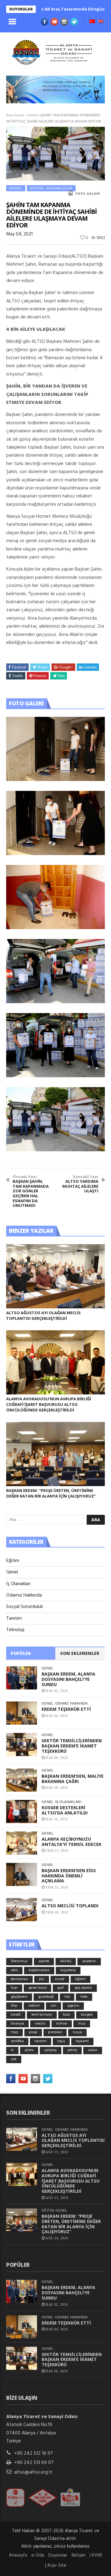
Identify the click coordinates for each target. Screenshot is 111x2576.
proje (33, 2032)
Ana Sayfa (15, 115)
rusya (77, 2032)
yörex (29, 2050)
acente (44, 1961)
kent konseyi (42, 2015)
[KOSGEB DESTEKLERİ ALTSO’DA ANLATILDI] (22, 1812)
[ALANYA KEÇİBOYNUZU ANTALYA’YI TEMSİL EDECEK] (22, 1843)
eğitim (80, 1979)
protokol (55, 2032)
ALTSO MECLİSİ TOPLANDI (70, 1906)
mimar (62, 2024)
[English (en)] (101, 22)
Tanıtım (14, 1618)
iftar (14, 2006)
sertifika (17, 2041)
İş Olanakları (18, 1584)
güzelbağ (46, 1997)
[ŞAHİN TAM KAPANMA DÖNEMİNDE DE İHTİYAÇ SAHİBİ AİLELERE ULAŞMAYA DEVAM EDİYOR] (55, 749)
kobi (66, 2015)
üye (14, 2059)
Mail (61, 676)
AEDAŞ (66, 1961)
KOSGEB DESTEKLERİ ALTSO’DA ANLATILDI (65, 1810)
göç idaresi (83, 1988)
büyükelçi (68, 1970)
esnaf (60, 1979)
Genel (32, 115)
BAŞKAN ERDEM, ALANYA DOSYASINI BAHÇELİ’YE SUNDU (68, 1679)
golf (61, 1988)
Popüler (21, 1653)
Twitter (42, 667)
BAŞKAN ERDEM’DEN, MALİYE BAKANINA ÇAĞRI (73, 1779)
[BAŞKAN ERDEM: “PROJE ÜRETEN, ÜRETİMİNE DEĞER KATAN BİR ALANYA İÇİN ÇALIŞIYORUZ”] (55, 1454)
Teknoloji (15, 1630)
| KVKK (96, 2555)
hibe (84, 1997)
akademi (89, 1961)
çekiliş (72, 2050)
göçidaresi (19, 1997)
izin (53, 2006)
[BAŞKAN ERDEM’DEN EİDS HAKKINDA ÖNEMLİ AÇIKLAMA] (22, 1874)
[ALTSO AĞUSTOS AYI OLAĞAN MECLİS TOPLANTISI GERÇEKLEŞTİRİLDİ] (55, 1276)
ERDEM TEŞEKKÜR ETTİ (66, 1709)
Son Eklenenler (80, 1653)
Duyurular (58, 2555)
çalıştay (51, 2050)
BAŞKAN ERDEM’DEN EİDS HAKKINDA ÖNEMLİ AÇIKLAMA (69, 1876)
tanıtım (41, 2041)
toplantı (82, 2041)
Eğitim (13, 1561)
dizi (42, 1979)
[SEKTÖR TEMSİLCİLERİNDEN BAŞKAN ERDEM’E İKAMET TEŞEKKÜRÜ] (22, 1745)
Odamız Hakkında (24, 1595)
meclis (40, 2024)
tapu (61, 2041)
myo (14, 2032)
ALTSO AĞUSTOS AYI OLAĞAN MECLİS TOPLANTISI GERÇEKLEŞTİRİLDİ (43, 1315)
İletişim (78, 2555)
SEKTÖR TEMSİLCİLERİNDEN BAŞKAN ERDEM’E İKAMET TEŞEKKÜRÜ (72, 1746)
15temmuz (19, 1961)
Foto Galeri (88, 194)
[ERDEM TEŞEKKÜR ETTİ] (22, 1713)
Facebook (19, 667)
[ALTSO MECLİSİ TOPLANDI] (22, 1910)
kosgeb (87, 2015)
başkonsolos (39, 1970)
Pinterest (40, 676)
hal (67, 1997)
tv (12, 2050)
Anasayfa (18, 2555)
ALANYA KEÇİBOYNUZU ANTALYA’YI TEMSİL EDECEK (72, 1842)
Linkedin (90, 667)
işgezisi (73, 2006)
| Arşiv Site (56, 2566)
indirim (34, 2006)
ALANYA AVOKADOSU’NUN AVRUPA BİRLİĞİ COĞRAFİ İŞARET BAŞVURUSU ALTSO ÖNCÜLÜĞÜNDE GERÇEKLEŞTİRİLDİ (49, 1404)
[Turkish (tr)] (92, 22)
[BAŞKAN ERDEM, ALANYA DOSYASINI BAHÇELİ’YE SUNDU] (22, 1678)
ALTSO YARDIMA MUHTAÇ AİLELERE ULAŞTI (80, 1184)
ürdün (93, 2050)
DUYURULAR (21, 9)
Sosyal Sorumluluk (51, 188)
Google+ (66, 667)
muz (82, 2024)
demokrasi (19, 1979)
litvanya (17, 2024)
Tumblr (17, 676)
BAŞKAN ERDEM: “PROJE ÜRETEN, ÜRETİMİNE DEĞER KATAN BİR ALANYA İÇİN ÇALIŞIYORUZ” (51, 1493)
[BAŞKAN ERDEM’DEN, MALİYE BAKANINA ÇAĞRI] (22, 1780)
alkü (14, 1970)
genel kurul (37, 1988)
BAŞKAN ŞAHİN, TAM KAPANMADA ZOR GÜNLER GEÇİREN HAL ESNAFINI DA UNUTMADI (31, 1191)
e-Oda (38, 2555)
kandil (16, 2015)
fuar (14, 1988)
